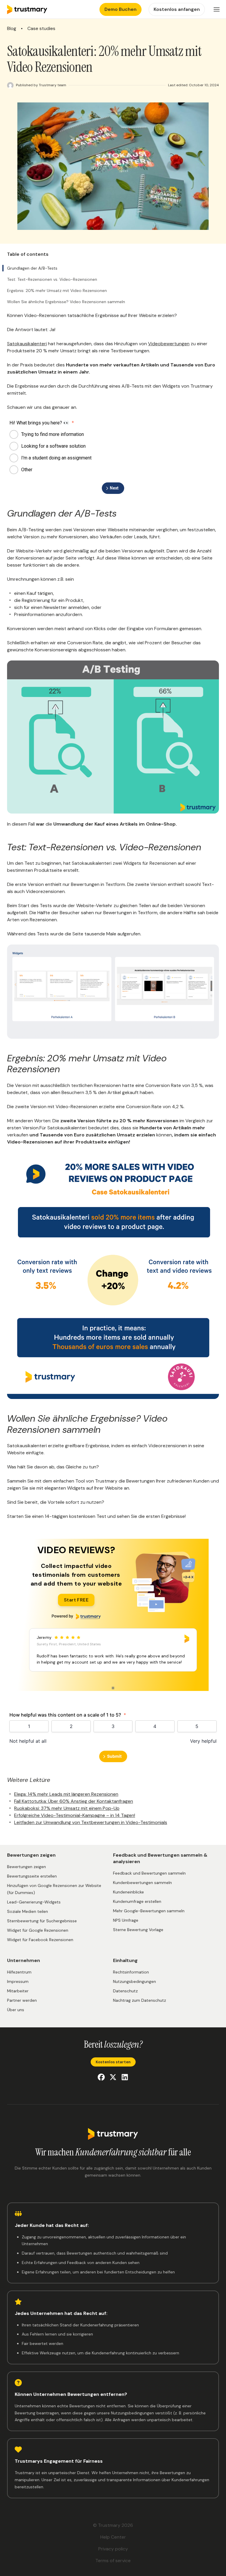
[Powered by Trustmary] (76, 1616)
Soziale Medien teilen (28, 1911)
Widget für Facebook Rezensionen (40, 1940)
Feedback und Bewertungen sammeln (149, 1873)
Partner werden (22, 2000)
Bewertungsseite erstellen (32, 1876)
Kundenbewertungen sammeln (142, 1883)
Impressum (18, 1981)
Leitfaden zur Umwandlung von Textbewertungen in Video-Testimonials (91, 1822)
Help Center (113, 2537)
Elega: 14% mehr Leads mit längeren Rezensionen (66, 1794)
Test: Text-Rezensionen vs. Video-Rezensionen (52, 279)
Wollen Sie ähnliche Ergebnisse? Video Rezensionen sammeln (66, 302)
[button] (217, 9)
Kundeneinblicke (128, 1892)
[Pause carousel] (113, 1688)
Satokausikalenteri (27, 344)
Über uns (16, 2010)
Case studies (41, 29)
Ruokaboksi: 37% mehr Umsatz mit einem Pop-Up (67, 1808)
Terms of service (113, 2561)
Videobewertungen (169, 344)
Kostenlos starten (113, 2062)
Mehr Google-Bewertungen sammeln (149, 1911)
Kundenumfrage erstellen (137, 1901)
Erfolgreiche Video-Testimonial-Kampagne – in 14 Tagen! (75, 1815)
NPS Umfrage (126, 1920)
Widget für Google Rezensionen (38, 1930)
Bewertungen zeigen (26, 1867)
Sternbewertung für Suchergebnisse (42, 1921)
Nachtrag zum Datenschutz (139, 2000)
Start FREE (76, 1600)
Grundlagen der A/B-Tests (32, 268)
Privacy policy (113, 2549)
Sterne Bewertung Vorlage (138, 1930)
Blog (12, 29)
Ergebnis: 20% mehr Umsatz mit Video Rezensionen (57, 291)
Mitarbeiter (18, 1991)
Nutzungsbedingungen (134, 1981)
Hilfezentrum (19, 1972)
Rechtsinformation (131, 1972)
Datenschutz (125, 1991)
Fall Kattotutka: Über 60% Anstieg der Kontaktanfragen (74, 1801)
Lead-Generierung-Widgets (34, 1902)
